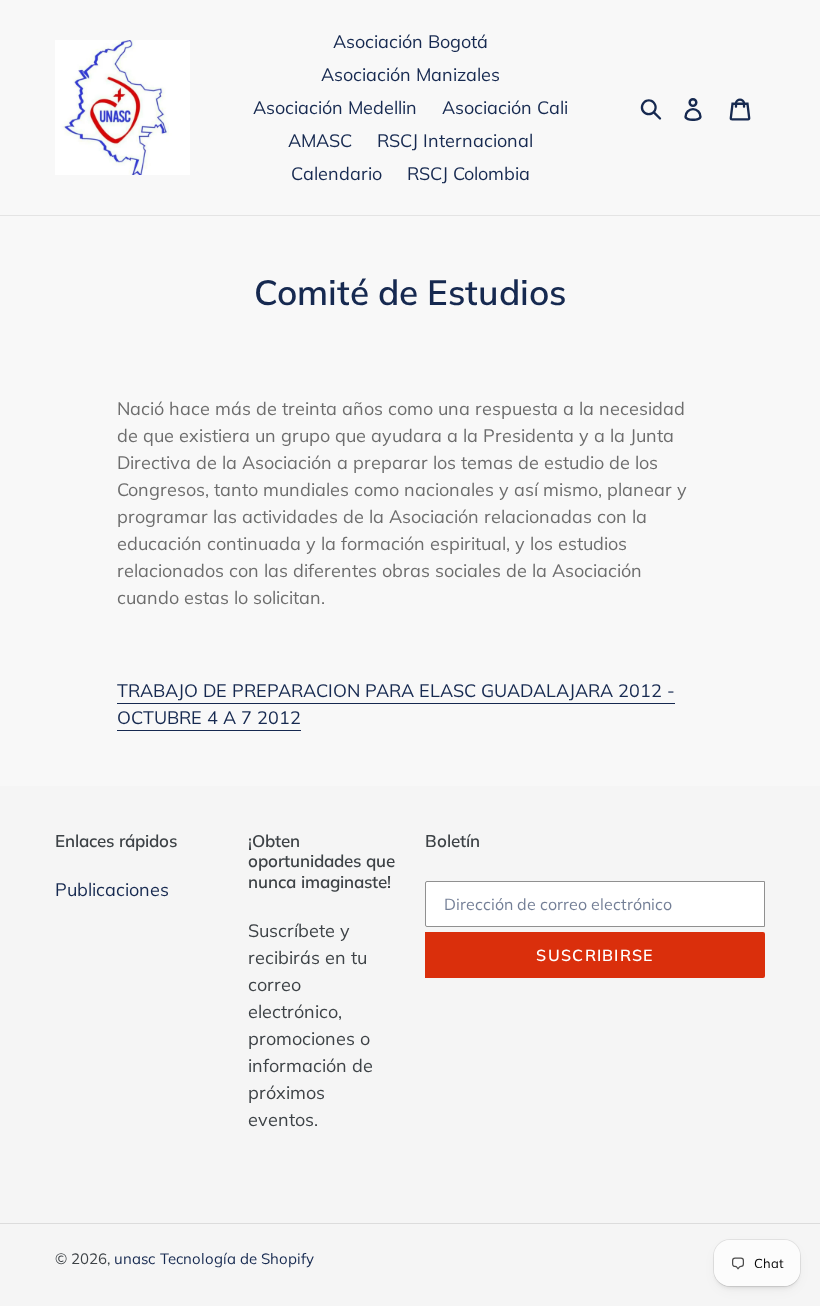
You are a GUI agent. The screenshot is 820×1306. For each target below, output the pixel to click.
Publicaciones (112, 889)
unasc (134, 1258)
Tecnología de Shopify (237, 1258)
